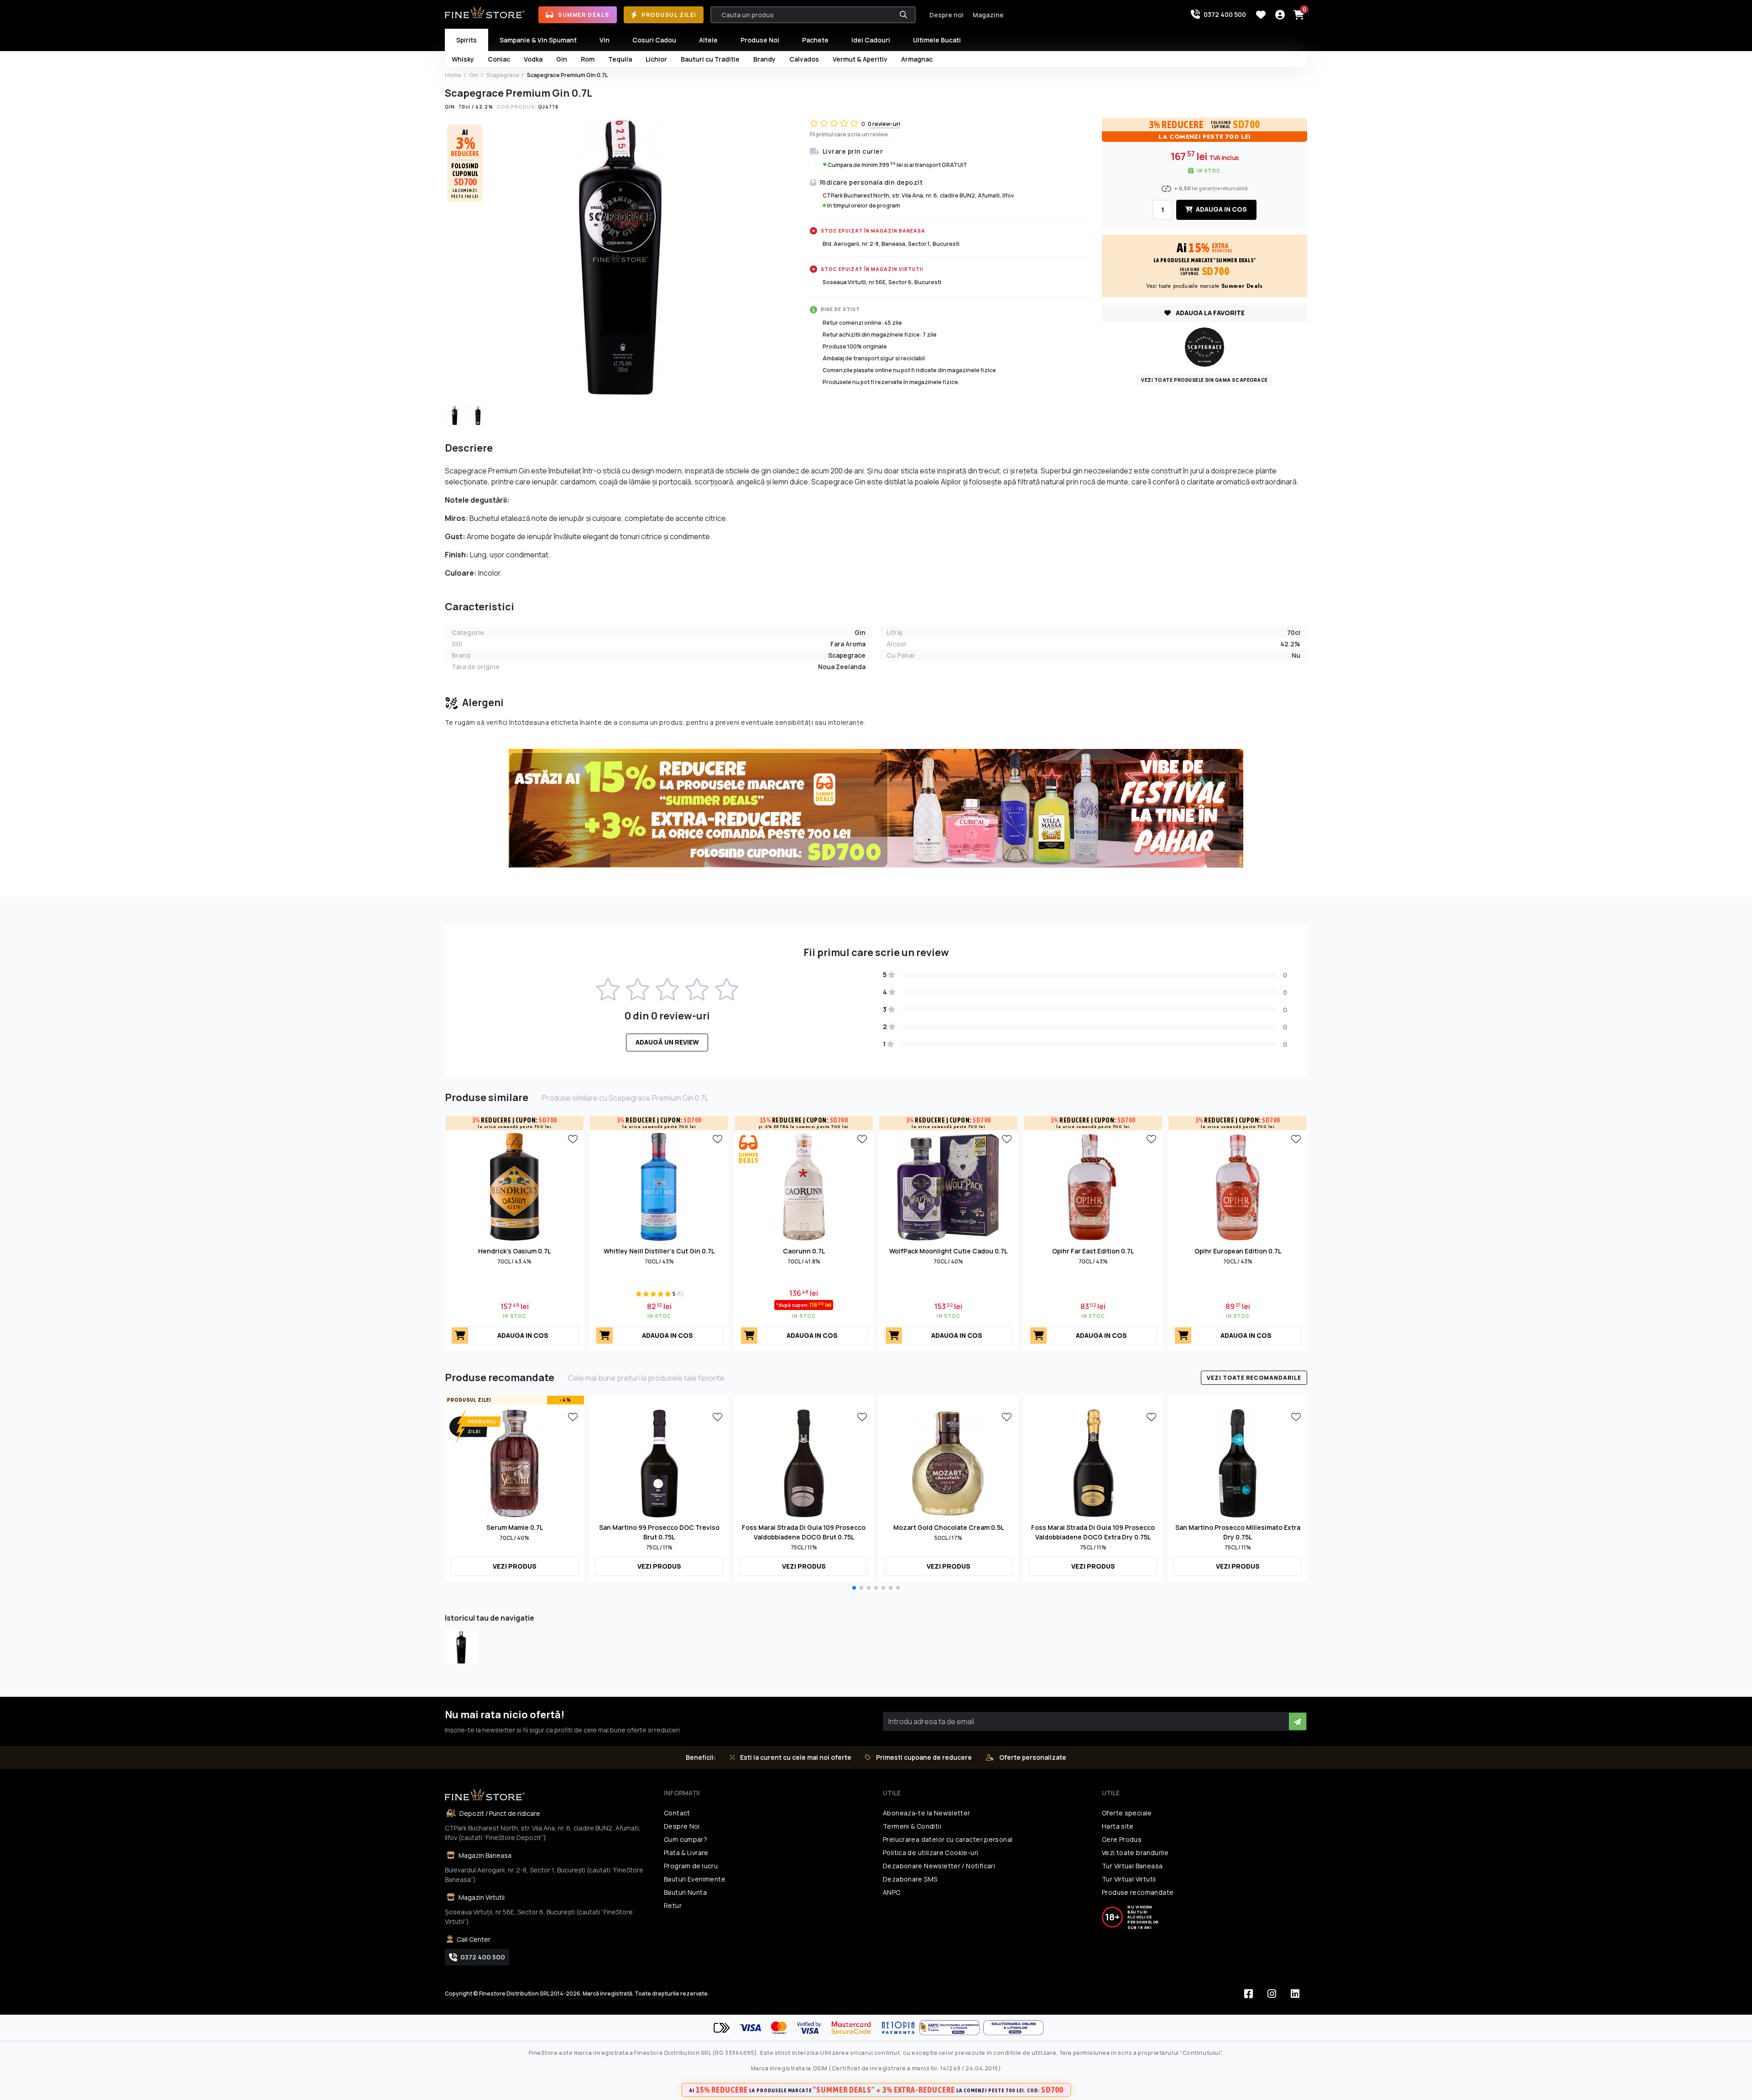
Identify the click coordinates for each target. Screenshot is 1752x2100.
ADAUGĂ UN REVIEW (667, 1042)
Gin (474, 75)
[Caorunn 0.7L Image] (804, 1186)
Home (453, 75)
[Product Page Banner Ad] (876, 807)
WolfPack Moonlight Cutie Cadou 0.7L (948, 1251)
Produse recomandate (1138, 1892)
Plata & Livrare (686, 1853)
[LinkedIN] (1295, 1994)
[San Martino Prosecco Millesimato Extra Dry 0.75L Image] (1238, 1462)
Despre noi (946, 15)
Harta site (1118, 1826)
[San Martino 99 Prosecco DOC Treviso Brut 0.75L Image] (659, 1462)
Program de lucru (691, 1866)
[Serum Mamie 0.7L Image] (515, 1462)
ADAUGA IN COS (1221, 209)
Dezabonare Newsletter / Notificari (939, 1866)
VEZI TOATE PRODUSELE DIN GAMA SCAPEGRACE (1204, 380)
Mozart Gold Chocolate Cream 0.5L (949, 1527)
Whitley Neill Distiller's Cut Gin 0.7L (659, 1251)
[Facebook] (1248, 1994)
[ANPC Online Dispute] (1013, 2028)
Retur (673, 1905)
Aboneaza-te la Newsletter (927, 1813)
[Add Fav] (573, 1138)
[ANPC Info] (951, 2028)
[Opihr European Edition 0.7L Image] (1238, 1186)
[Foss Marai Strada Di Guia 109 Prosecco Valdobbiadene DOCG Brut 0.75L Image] (804, 1462)
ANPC (892, 1892)
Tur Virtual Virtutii (1129, 1879)
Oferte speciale (1127, 1813)
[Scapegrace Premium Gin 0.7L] (461, 1647)
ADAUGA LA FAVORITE (1210, 313)
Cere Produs (1122, 1839)
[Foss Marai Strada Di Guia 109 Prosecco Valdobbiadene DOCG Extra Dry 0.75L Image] (1093, 1462)
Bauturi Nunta (685, 1892)
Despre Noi (682, 1826)
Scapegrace (503, 75)
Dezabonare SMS (910, 1879)
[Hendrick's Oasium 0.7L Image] (515, 1186)
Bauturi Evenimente (695, 1879)
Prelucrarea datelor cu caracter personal (948, 1839)
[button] (854, 1588)
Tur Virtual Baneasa (1132, 1866)
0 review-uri (884, 124)
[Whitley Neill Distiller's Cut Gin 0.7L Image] (659, 1186)
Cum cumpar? (686, 1839)
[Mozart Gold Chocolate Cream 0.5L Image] (949, 1462)
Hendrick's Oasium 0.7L (514, 1251)
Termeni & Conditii (912, 1826)
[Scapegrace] (1204, 346)
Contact (677, 1813)
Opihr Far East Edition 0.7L (1093, 1251)
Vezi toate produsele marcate (1204, 286)
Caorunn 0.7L (804, 1251)
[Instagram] (1272, 1994)
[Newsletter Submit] (1298, 1721)
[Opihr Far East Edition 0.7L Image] (1093, 1186)
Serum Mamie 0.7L (515, 1527)
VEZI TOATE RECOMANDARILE (1254, 1378)
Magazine (988, 15)
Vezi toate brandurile (1135, 1853)
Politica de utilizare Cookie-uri (931, 1853)
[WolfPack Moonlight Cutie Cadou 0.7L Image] (949, 1186)
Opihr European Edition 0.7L (1238, 1251)
